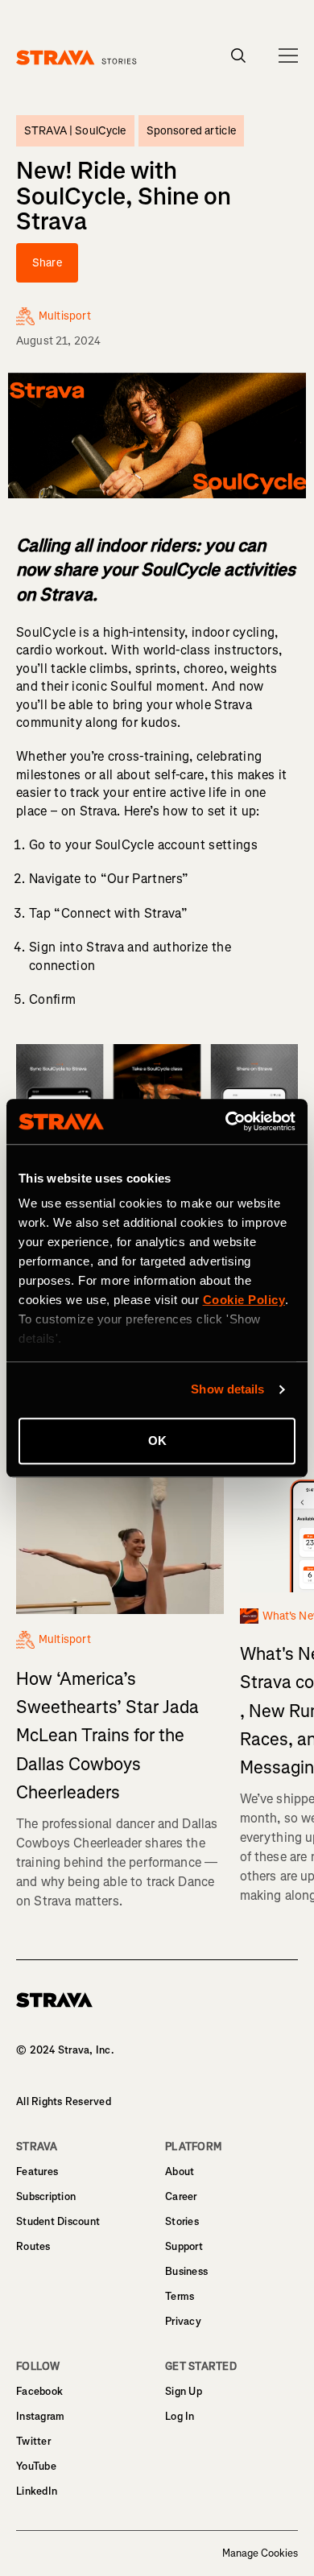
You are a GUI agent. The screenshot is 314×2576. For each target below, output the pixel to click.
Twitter (33, 2441)
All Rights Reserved (64, 2101)
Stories (182, 2221)
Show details (227, 1389)
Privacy (183, 2321)
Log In (180, 2416)
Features (37, 2171)
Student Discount (58, 2221)
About (180, 2171)
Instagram (40, 2416)
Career (181, 2196)
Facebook (39, 2391)
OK (157, 1441)
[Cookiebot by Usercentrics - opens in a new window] (226, 1121)
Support (184, 2246)
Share (47, 263)
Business (186, 2271)
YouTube (36, 2466)
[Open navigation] (288, 56)
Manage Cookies (260, 2553)
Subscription (46, 2196)
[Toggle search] (239, 56)
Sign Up (184, 2391)
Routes (33, 2246)
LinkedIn (37, 2491)
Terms (180, 2296)
